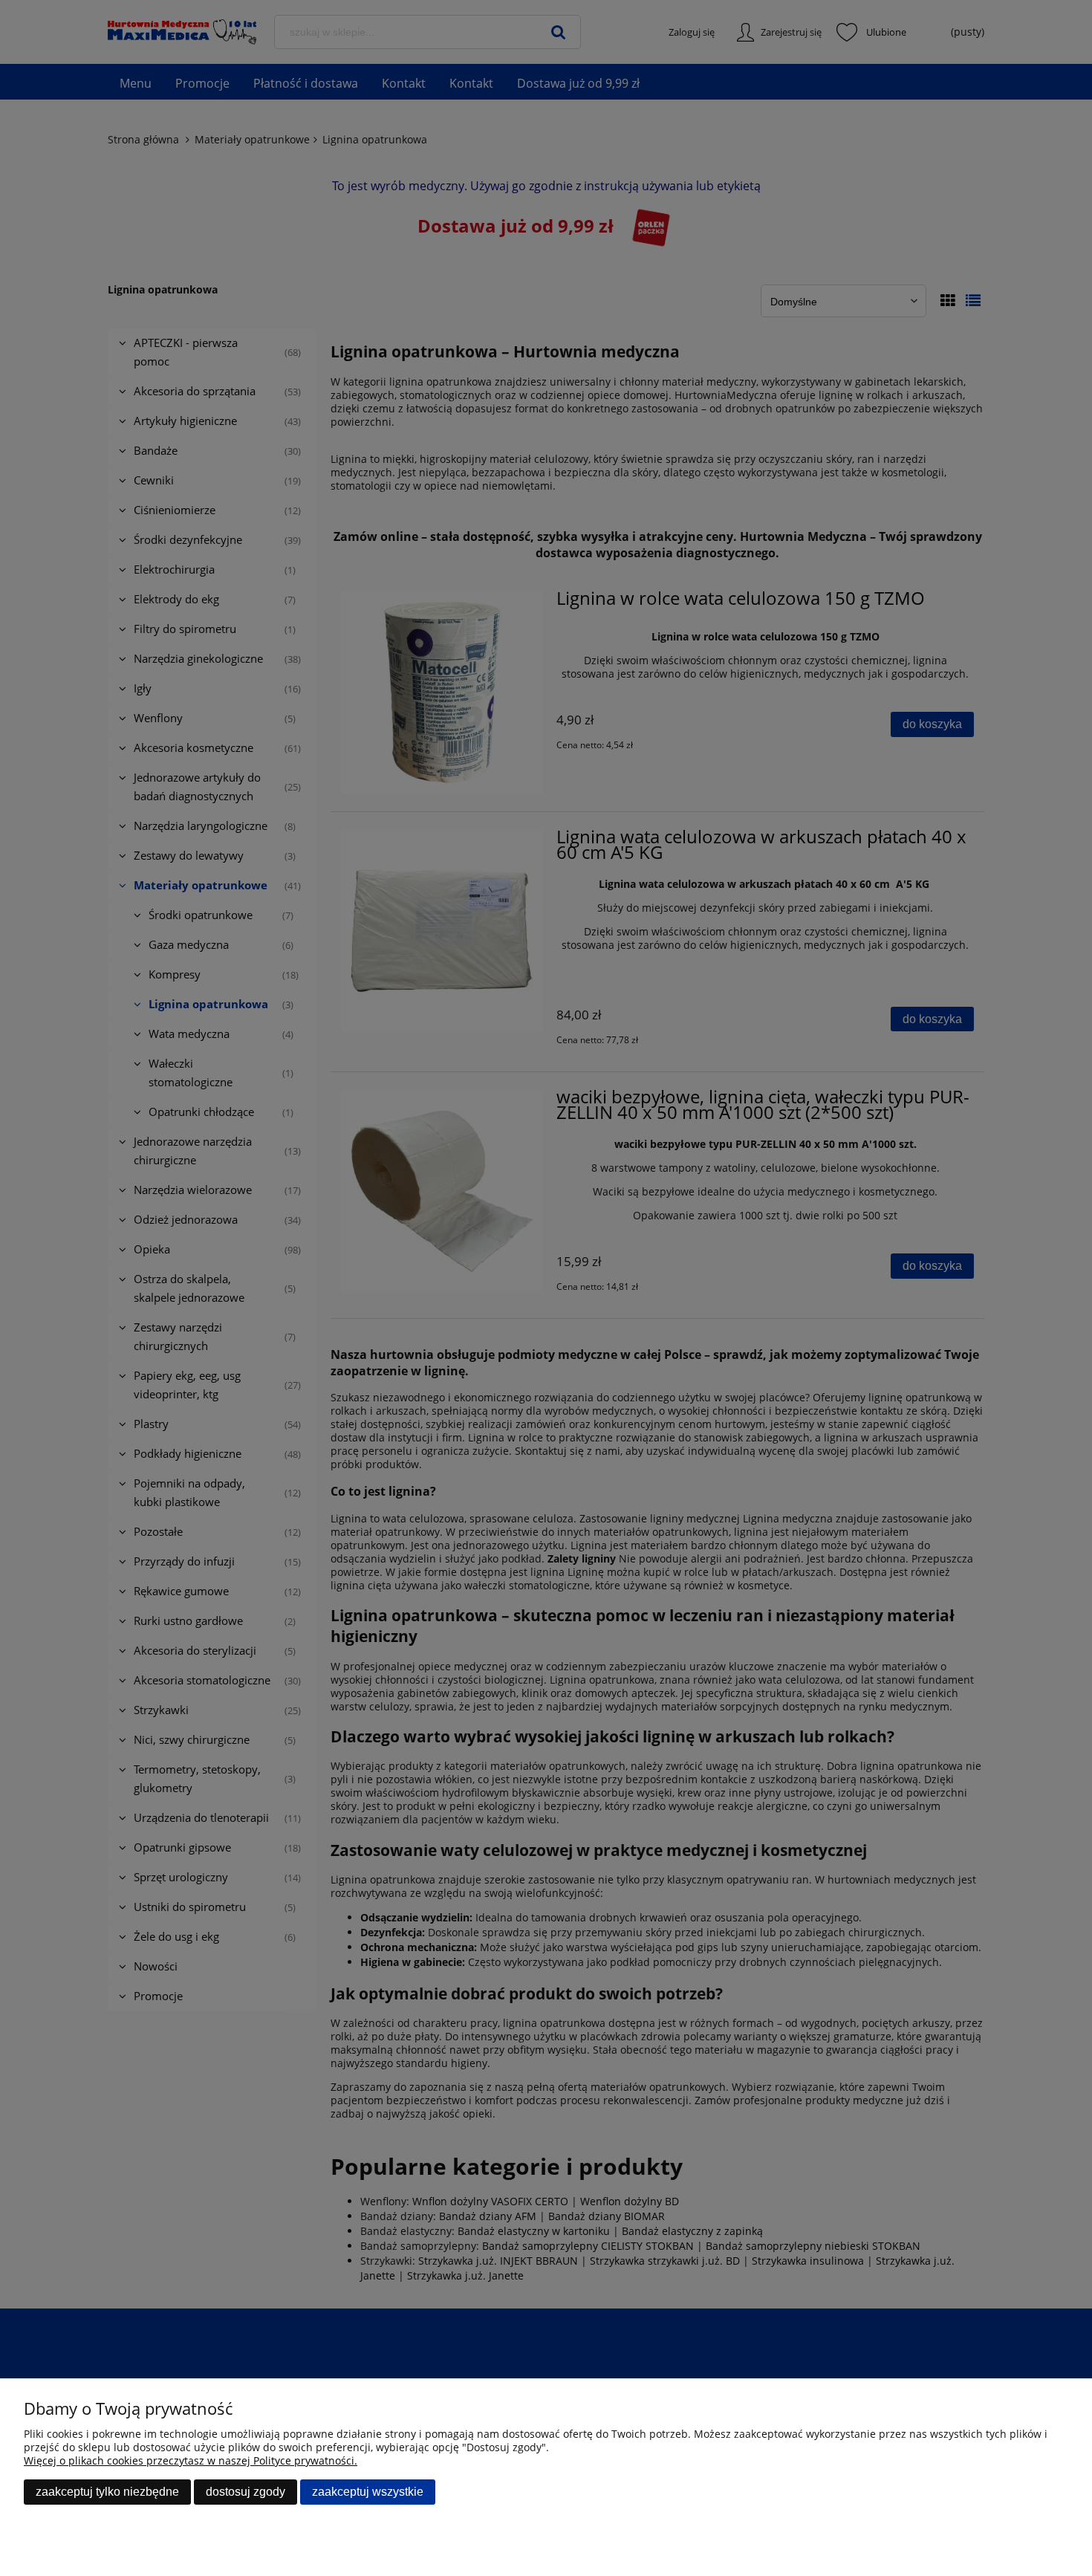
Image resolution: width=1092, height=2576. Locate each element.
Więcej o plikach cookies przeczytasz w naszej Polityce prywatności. (191, 2460)
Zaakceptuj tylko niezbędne (107, 2492)
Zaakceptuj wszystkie (368, 2492)
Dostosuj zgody (246, 2492)
